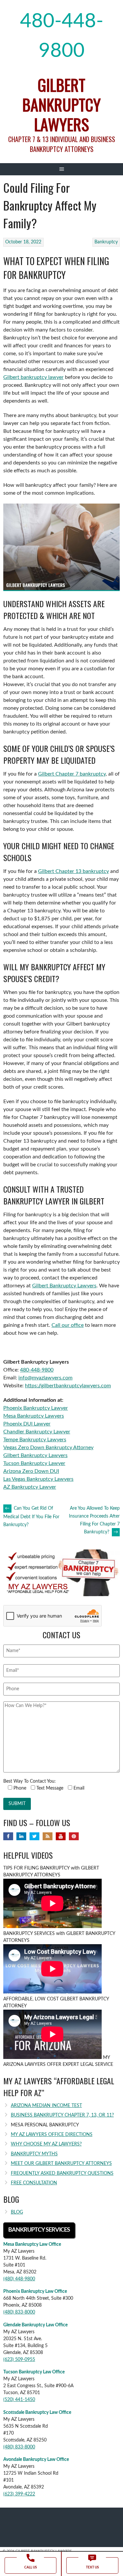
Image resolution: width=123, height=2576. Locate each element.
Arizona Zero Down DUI (31, 1471)
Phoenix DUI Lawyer (27, 1424)
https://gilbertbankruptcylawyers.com (68, 1386)
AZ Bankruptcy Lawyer (30, 1487)
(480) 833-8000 (19, 2312)
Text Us (92, 2567)
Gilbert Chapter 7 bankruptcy (72, 774)
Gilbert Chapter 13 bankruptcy (73, 871)
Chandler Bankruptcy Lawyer (37, 1432)
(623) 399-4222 (19, 2494)
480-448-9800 (62, 36)
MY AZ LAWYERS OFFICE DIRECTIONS (52, 2135)
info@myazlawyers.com (45, 1378)
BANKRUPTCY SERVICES (39, 2230)
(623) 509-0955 (19, 2360)
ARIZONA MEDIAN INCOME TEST (46, 2106)
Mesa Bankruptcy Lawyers (34, 1416)
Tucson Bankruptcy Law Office (34, 2372)
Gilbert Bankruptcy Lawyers (61, 104)
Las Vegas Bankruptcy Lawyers (38, 1479)
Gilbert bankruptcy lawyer (33, 377)
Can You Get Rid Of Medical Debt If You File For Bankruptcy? (31, 1517)
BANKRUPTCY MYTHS (34, 2154)
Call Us (31, 2567)
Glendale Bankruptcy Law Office (35, 2325)
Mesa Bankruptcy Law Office (32, 2244)
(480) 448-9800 (19, 2279)
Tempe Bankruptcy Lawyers (35, 1440)
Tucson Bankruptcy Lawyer (34, 1463)
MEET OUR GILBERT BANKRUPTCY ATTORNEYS (61, 2164)
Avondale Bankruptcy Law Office (36, 2460)
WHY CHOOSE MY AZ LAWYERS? (46, 2144)
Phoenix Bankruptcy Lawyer (36, 1408)
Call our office (68, 1325)
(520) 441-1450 (19, 2400)
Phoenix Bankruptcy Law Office (35, 2291)
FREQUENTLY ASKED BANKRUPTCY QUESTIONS (62, 2173)
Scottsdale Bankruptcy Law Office (37, 2413)
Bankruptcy (106, 242)
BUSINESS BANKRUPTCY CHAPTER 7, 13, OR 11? (62, 2115)
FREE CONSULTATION (34, 2183)
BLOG (17, 2212)
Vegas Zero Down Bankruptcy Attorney (48, 1448)
